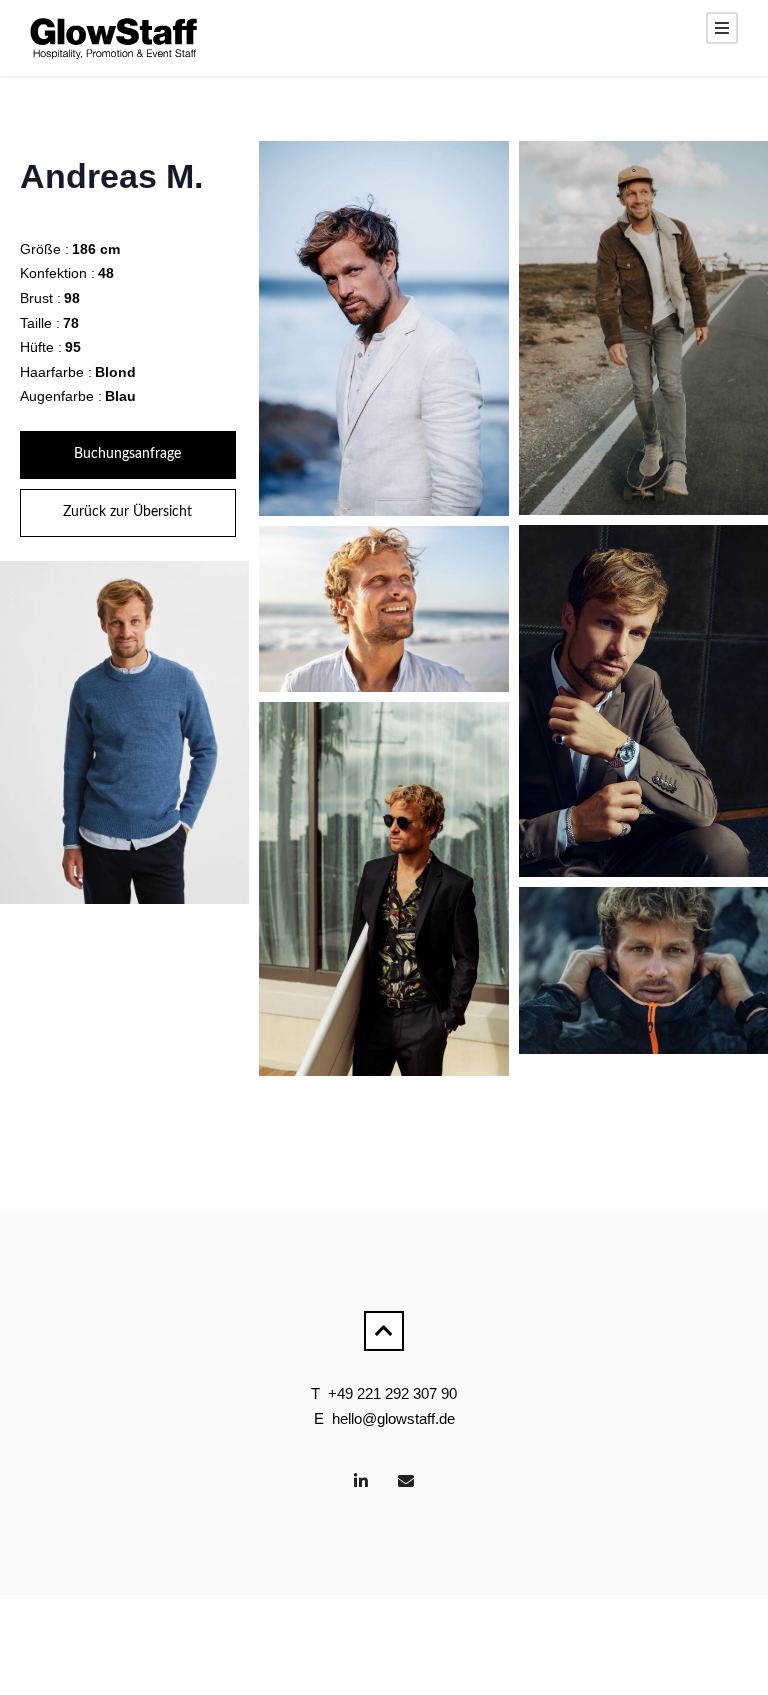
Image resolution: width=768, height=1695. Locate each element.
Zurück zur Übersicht (127, 512)
